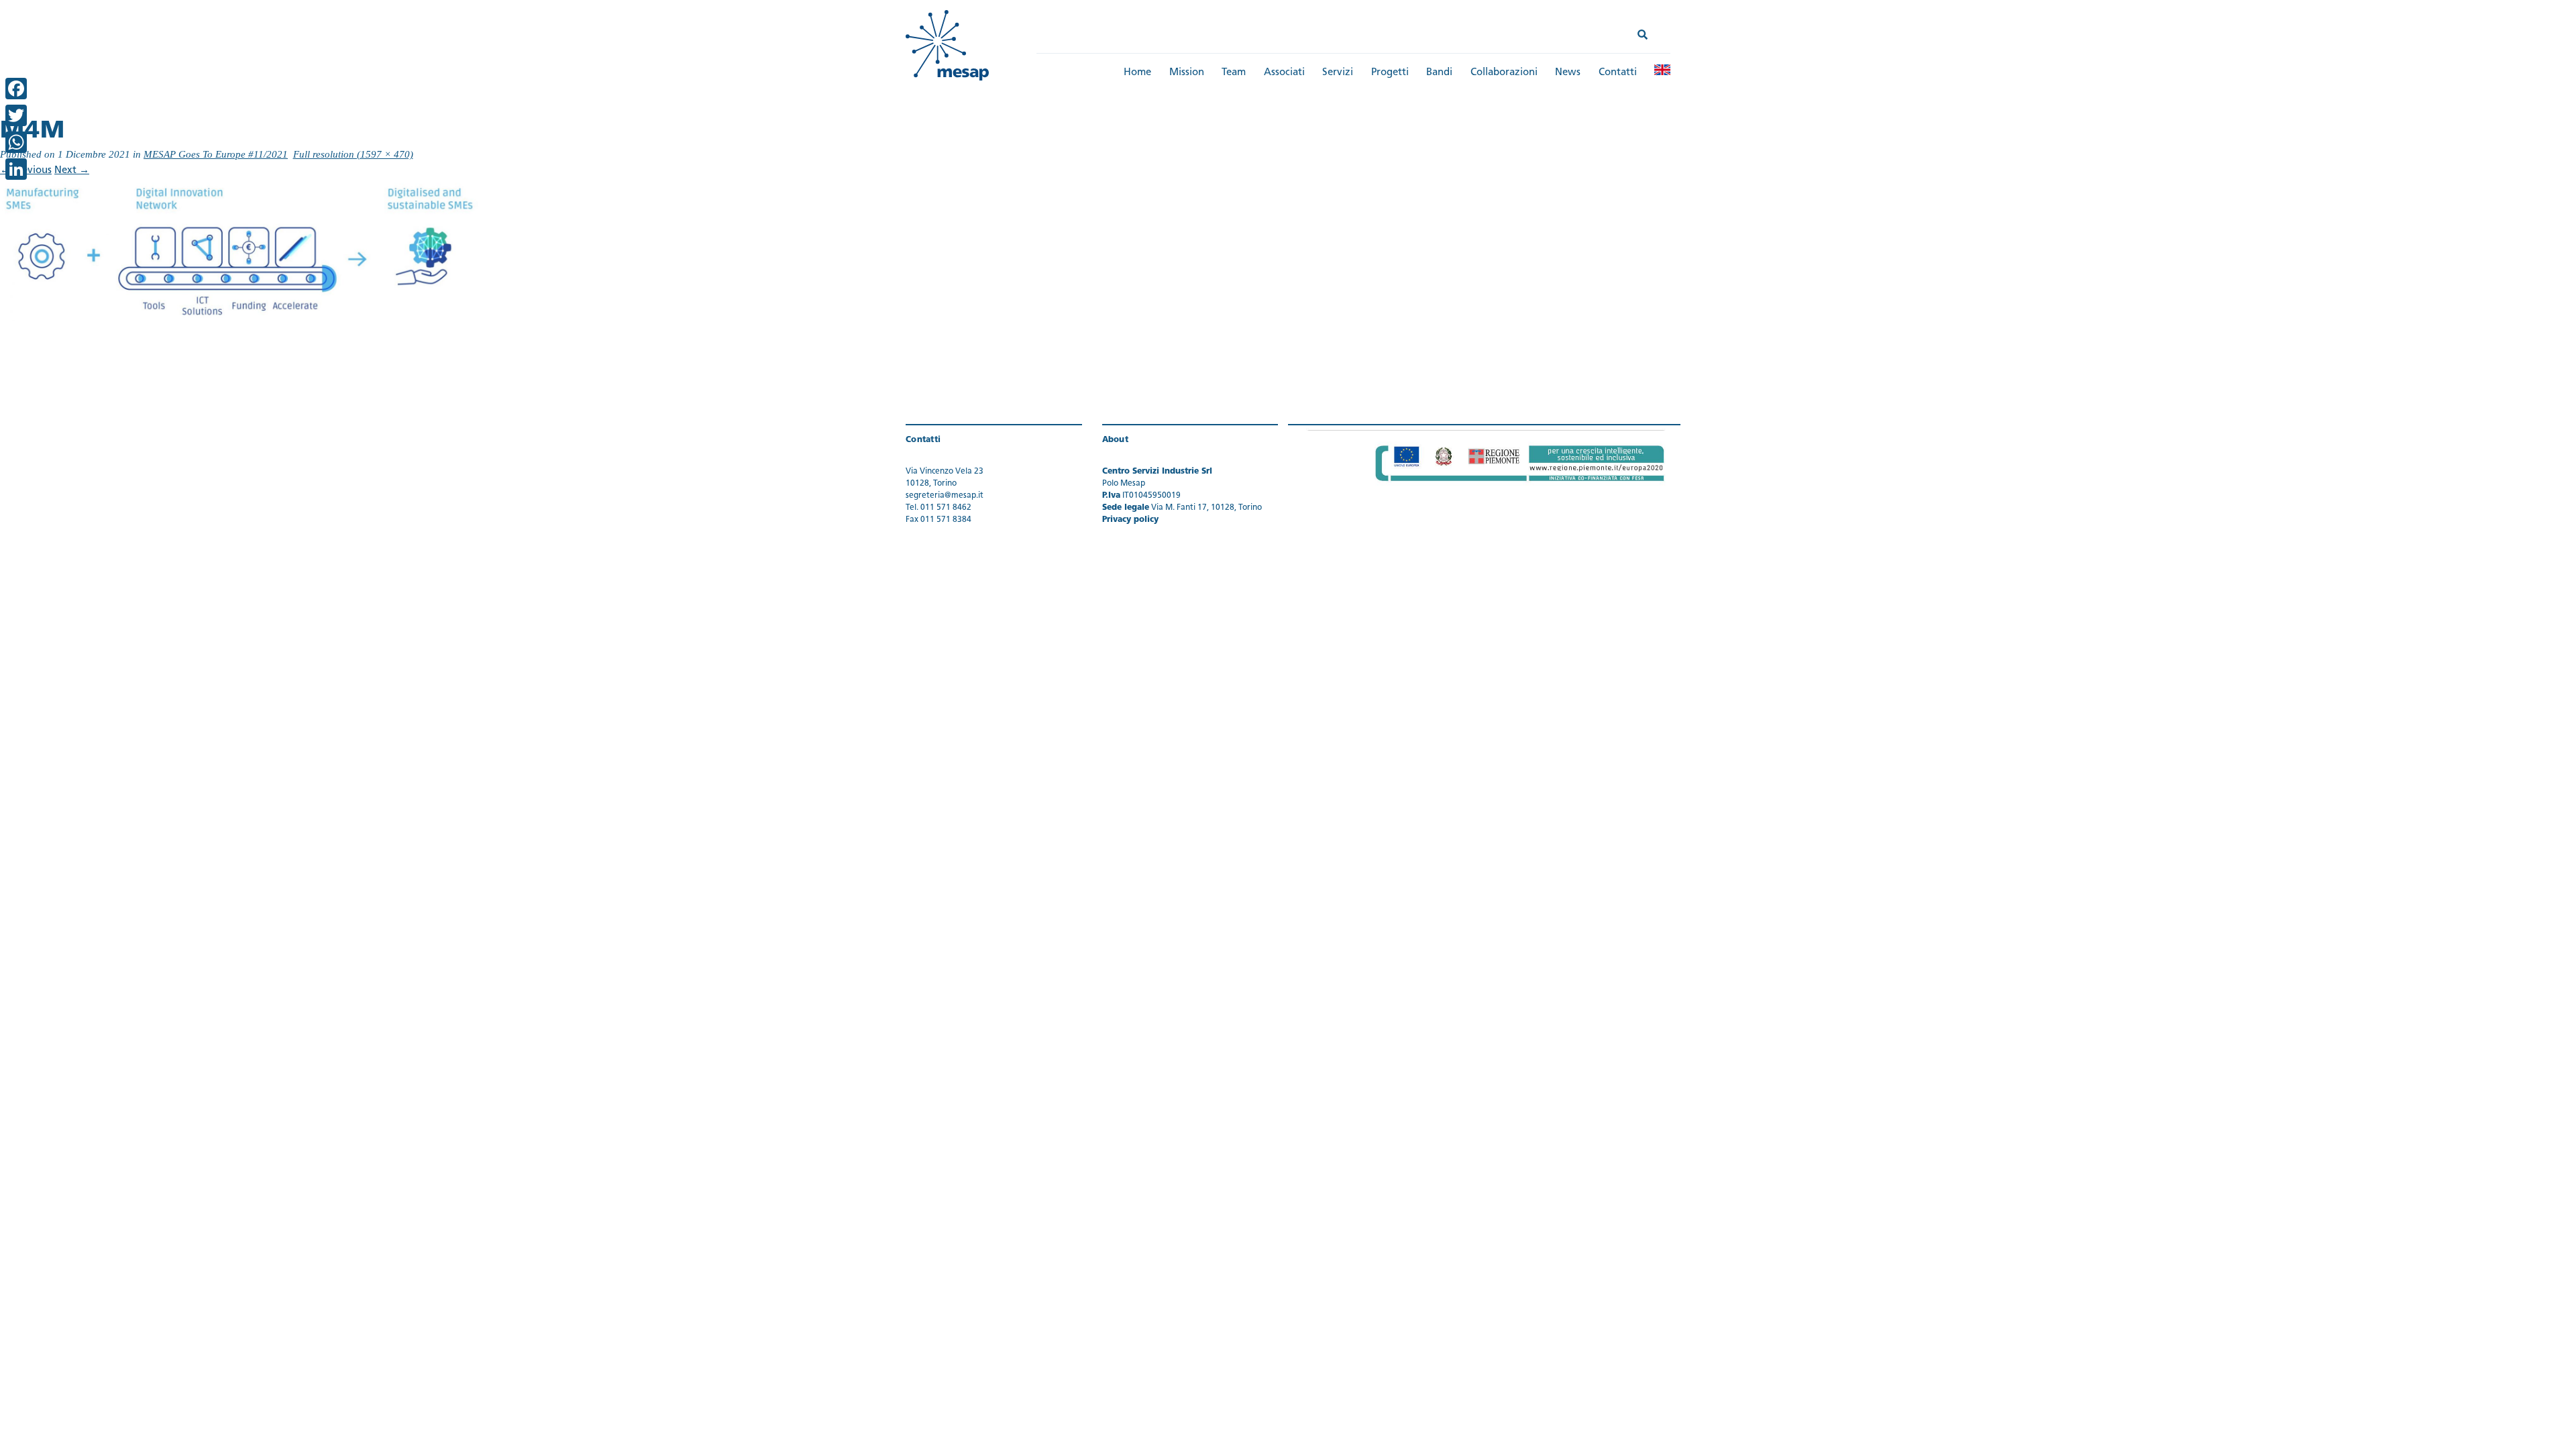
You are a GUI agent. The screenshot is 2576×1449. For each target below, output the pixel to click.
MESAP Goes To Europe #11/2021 (216, 154)
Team (1234, 73)
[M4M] (243, 251)
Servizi (1338, 73)
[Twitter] (16, 115)
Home (1137, 73)
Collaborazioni (1504, 73)
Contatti (1618, 73)
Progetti (1390, 73)
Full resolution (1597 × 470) (353, 154)
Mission (1187, 73)
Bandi (1439, 73)
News (1568, 73)
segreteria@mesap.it (945, 496)
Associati (1284, 73)
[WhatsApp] (16, 142)
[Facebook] (16, 89)
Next (72, 171)
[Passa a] (1662, 70)
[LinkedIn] (16, 169)
